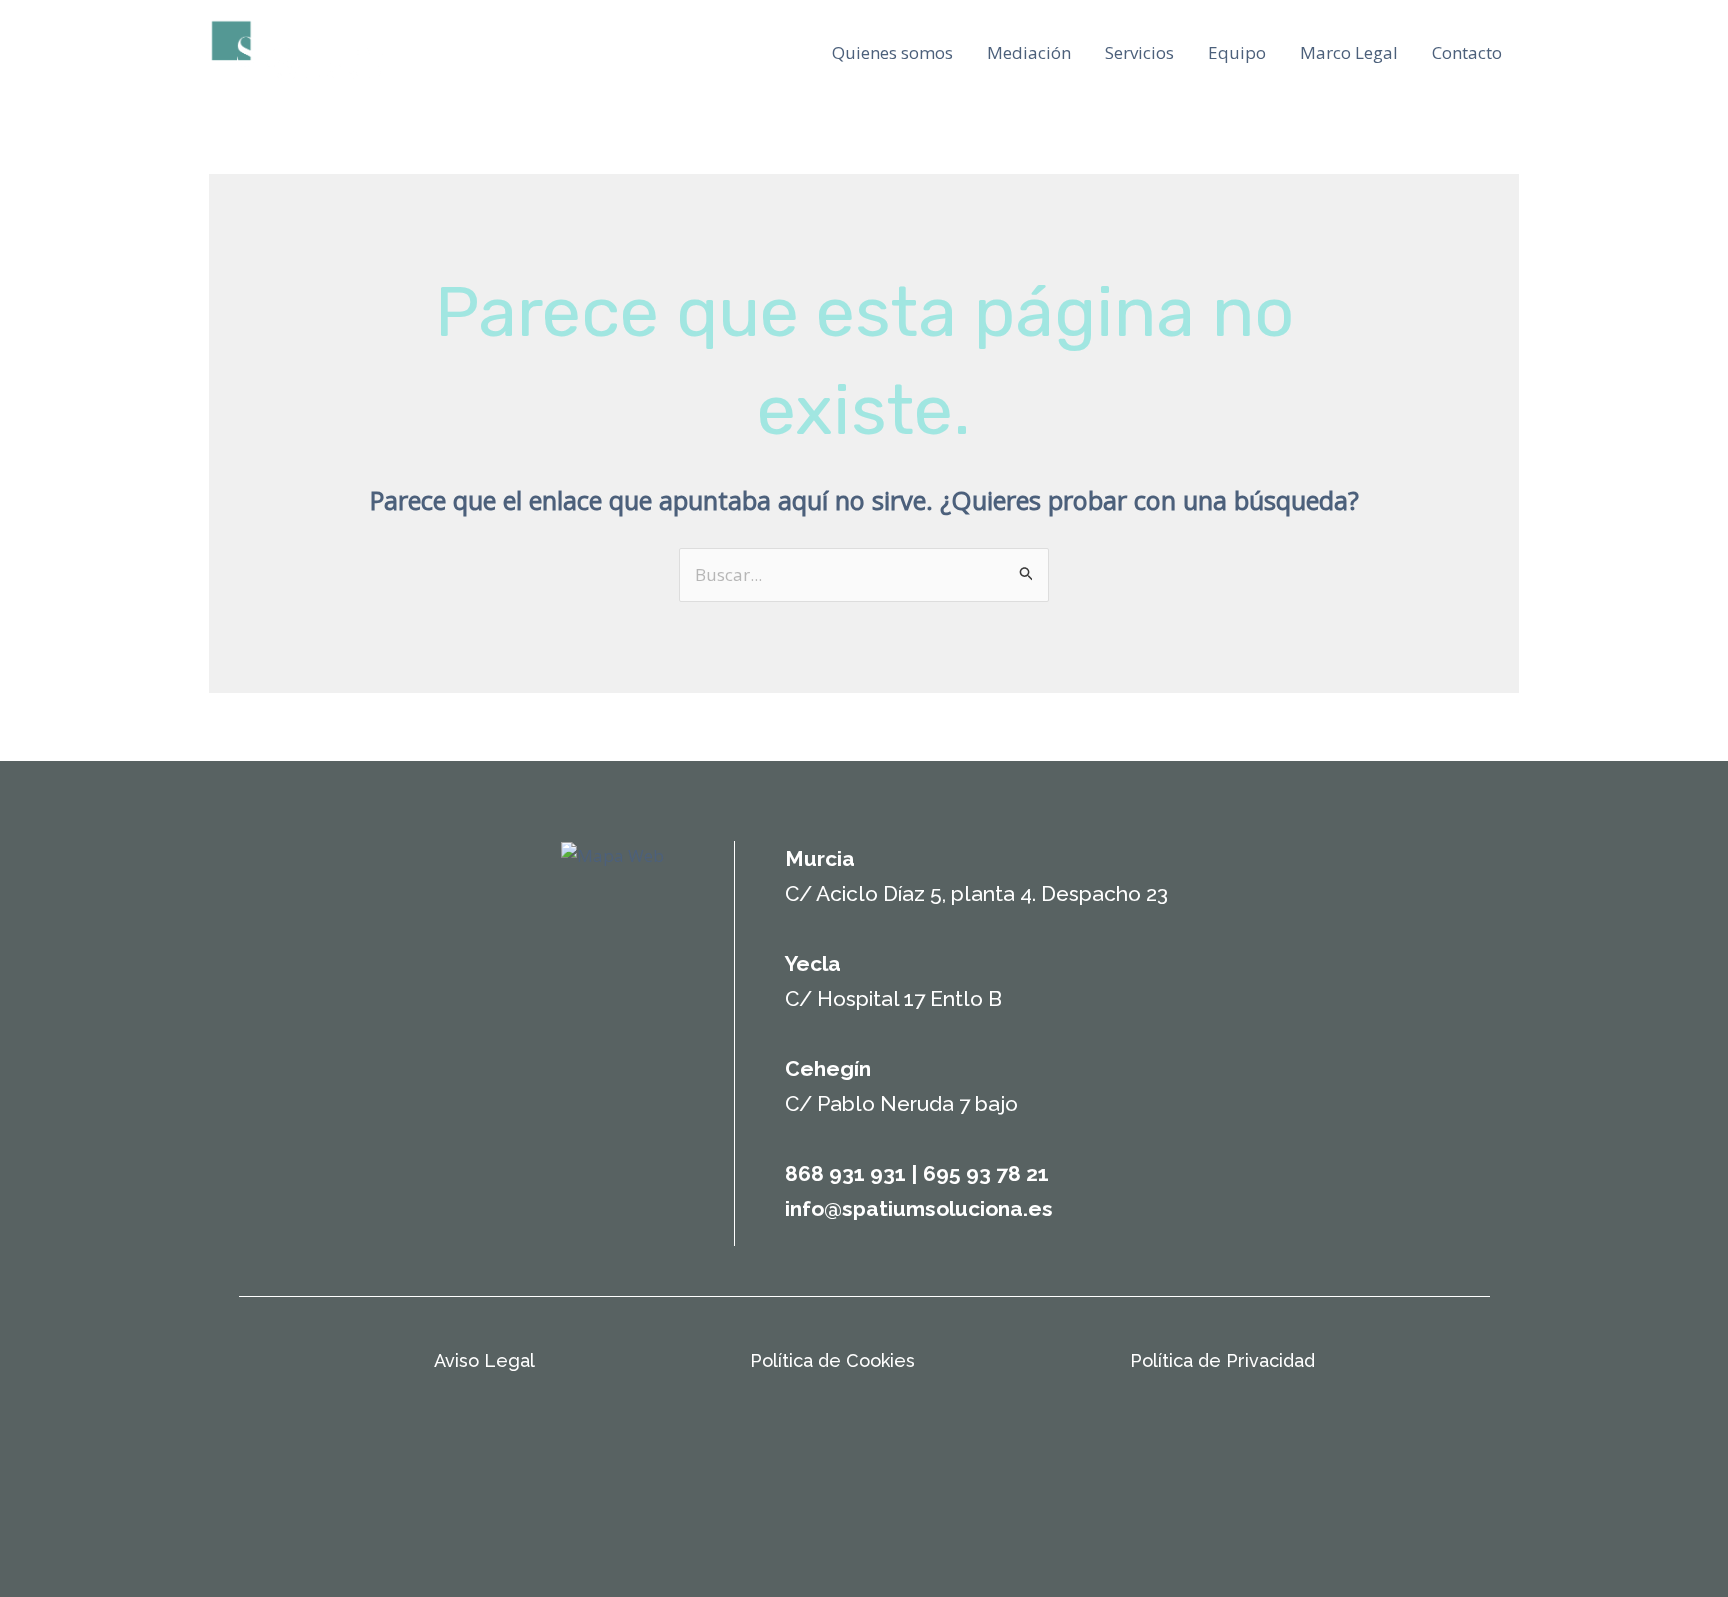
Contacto (1467, 52)
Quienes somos (892, 52)
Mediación (1029, 52)
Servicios (1139, 52)
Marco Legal (1349, 52)
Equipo (1237, 52)
